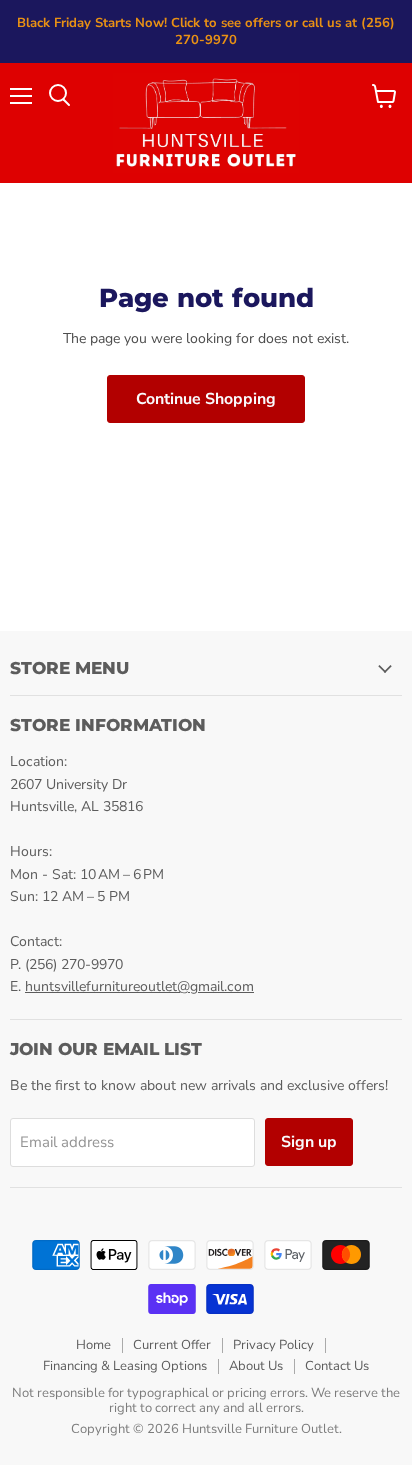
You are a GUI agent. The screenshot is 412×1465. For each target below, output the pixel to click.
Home (93, 1345)
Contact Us (337, 1366)
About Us (256, 1366)
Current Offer (172, 1345)
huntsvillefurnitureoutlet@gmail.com (139, 986)
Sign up (309, 1142)
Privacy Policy (273, 1345)
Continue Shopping (206, 399)
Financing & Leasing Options (125, 1366)
